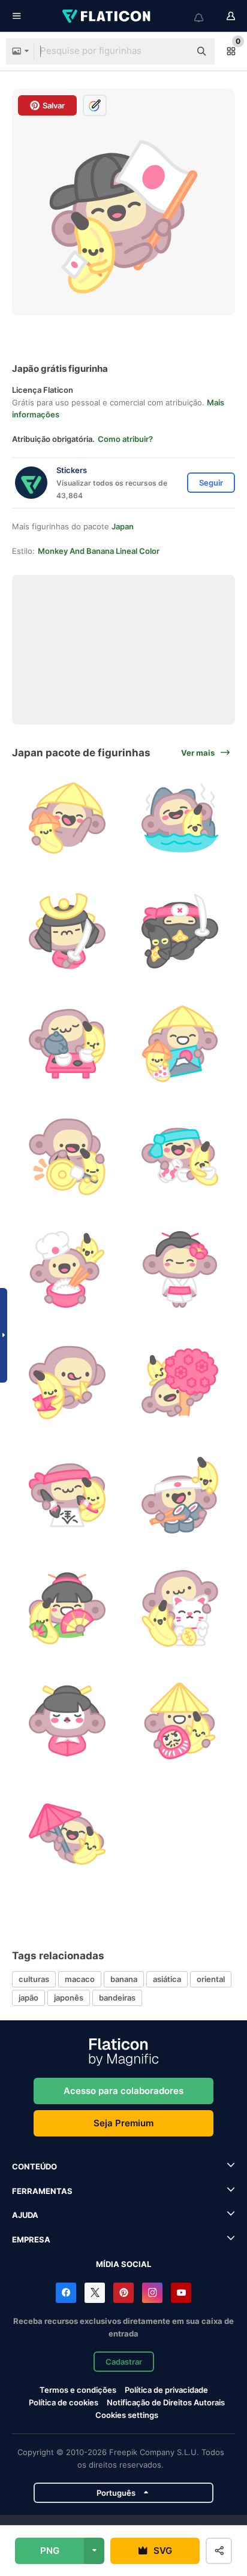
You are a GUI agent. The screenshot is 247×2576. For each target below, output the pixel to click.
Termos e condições (78, 2390)
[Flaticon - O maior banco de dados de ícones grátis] (107, 16)
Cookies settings (127, 2415)
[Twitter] (95, 2293)
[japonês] (67, 818)
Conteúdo (34, 2166)
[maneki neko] (180, 1608)
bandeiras (117, 1998)
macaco (80, 1979)
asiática (167, 1979)
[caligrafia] (67, 1495)
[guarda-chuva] (67, 1834)
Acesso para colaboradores (123, 2091)
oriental (211, 1979)
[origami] (67, 1383)
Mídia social (123, 2264)
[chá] (67, 1044)
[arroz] (67, 1269)
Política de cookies (64, 2402)
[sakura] (180, 1383)
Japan (123, 526)
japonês (69, 1998)
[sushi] (180, 1495)
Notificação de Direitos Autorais (166, 2402)
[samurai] (67, 931)
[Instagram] (152, 2293)
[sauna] (180, 818)
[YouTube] (181, 2293)
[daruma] (180, 1721)
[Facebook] (66, 2293)
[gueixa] (180, 1269)
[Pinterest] (123, 2293)
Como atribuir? (125, 439)
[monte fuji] (180, 1044)
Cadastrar (124, 2362)
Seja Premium (123, 2123)
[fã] (67, 1608)
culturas (34, 1979)
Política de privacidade (166, 2390)
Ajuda (25, 2215)
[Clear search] (175, 51)
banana (124, 1979)
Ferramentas (42, 2191)
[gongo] (67, 1157)
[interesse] (180, 1157)
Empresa (31, 2239)
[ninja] (180, 931)
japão (28, 1998)
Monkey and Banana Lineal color (99, 551)
